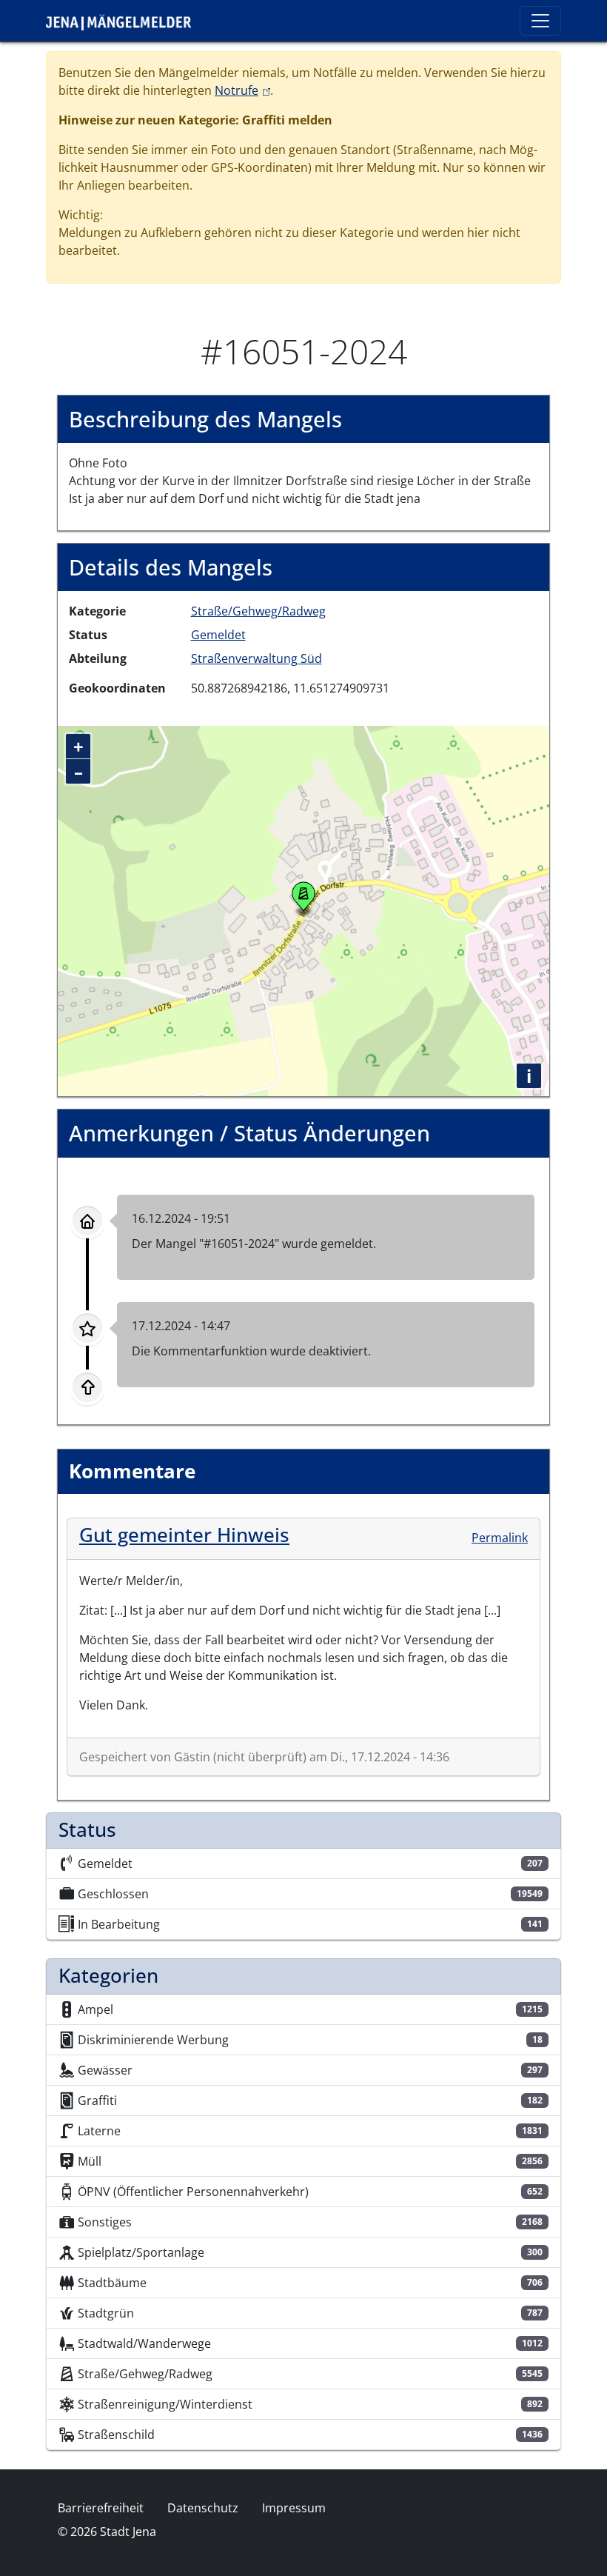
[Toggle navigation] (540, 21)
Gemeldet (218, 635)
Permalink (500, 1538)
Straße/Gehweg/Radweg (258, 611)
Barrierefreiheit (101, 2508)
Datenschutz (203, 2508)
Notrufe (242, 90)
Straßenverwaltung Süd (256, 658)
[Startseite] (124, 21)
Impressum (294, 2508)
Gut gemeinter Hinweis (184, 1535)
